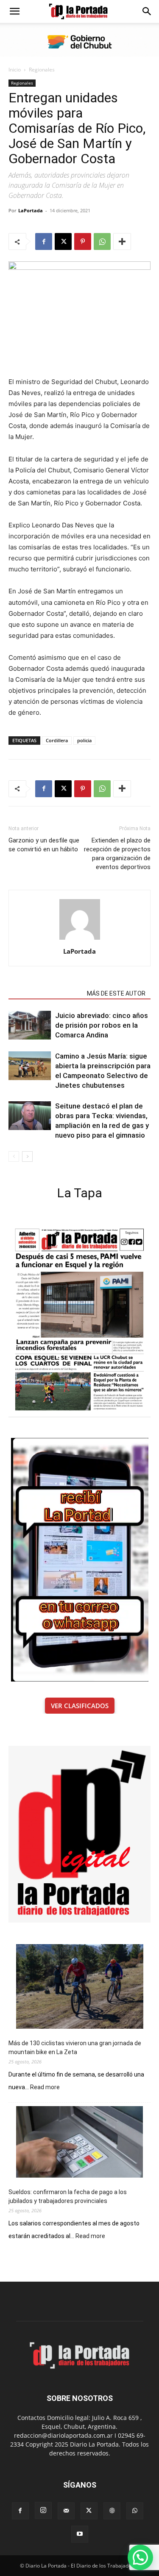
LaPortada (31, 210)
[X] (63, 241)
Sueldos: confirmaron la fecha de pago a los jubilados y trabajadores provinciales (68, 2196)
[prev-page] (14, 1156)
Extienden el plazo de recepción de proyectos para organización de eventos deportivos (117, 854)
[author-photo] (80, 940)
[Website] (112, 2511)
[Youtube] (80, 2534)
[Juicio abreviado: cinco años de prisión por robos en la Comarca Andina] (30, 1025)
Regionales (42, 70)
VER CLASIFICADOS (80, 1706)
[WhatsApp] (102, 241)
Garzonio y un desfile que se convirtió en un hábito (44, 845)
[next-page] (27, 1156)
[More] (122, 241)
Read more (45, 2088)
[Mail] (66, 2511)
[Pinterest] (83, 241)
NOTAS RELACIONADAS (45, 993)
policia (84, 740)
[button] (14, 11)
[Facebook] (44, 241)
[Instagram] (43, 2510)
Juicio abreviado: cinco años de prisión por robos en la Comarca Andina (102, 1025)
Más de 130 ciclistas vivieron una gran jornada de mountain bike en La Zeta (75, 2048)
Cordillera (57, 740)
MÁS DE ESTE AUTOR (116, 993)
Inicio (15, 70)
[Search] (147, 11)
